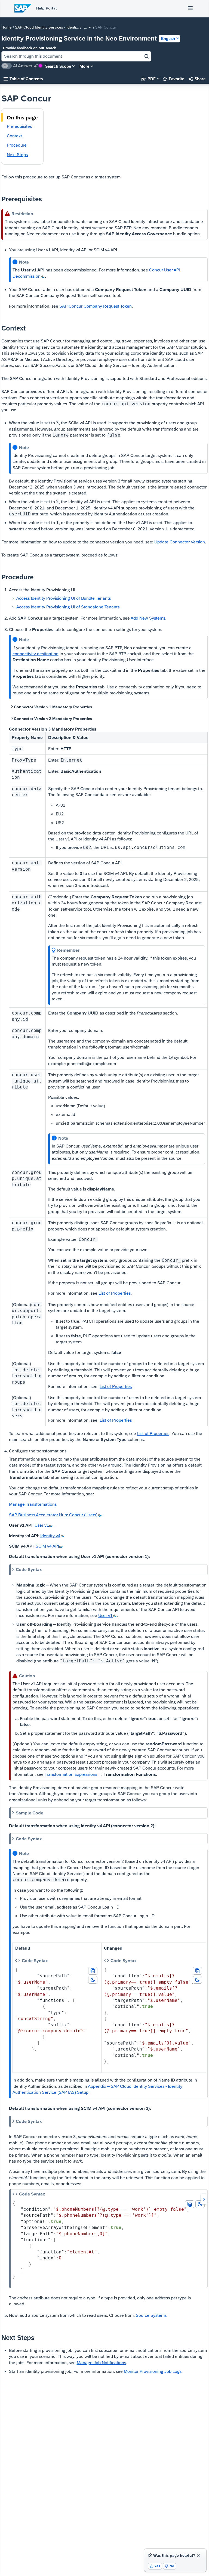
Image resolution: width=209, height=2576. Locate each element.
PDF (149, 79)
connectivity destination (36, 654)
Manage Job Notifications (101, 2363)
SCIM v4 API (47, 1546)
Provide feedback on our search (30, 48)
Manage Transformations (33, 1504)
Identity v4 (50, 1536)
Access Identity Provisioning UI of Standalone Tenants (68, 607)
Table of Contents (23, 79)
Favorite (173, 79)
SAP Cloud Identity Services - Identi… (47, 27)
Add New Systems (148, 618)
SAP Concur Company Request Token (96, 306)
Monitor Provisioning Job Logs (153, 2371)
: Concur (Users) (53, 1515)
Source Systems (151, 2315)
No (170, 2566)
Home (7, 27)
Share (197, 79)
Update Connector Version (180, 542)
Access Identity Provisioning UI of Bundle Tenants (64, 598)
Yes (155, 2566)
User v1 (42, 1525)
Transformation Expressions (71, 1774)
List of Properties (115, 1293)
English (168, 38)
